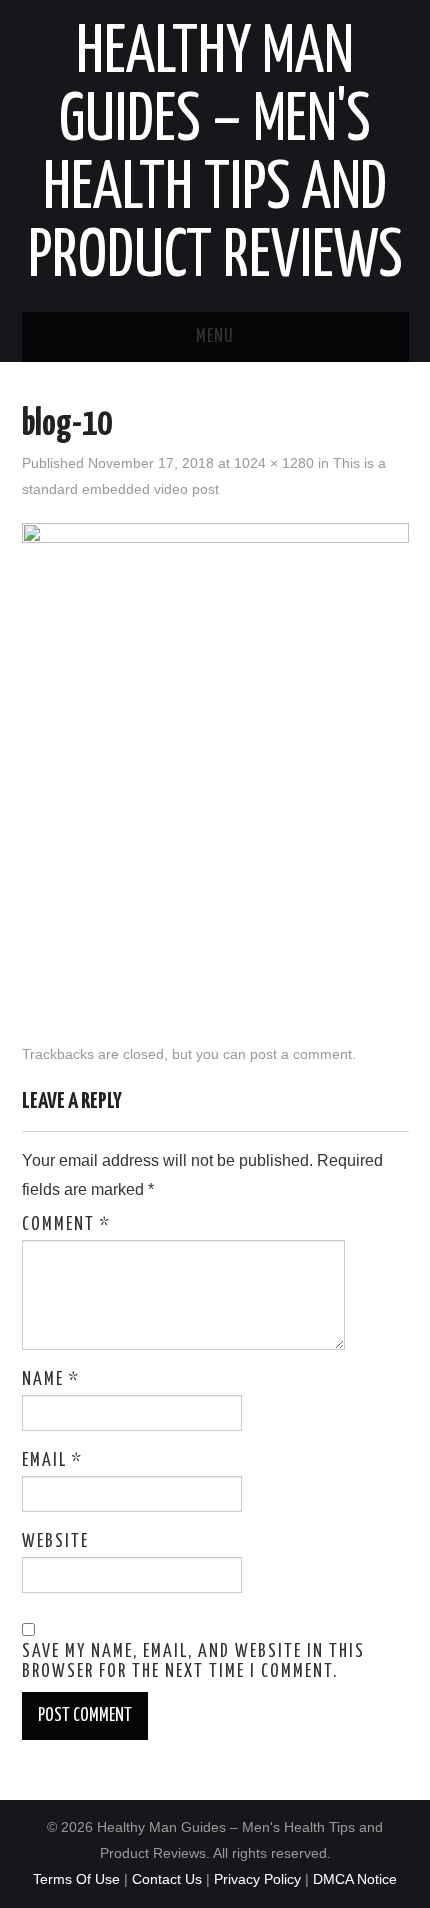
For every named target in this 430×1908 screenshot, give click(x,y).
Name (51, 1380)
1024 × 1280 (274, 463)
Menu (215, 337)
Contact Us (167, 1879)
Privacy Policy (257, 1879)
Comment (66, 1225)
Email (52, 1461)
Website (55, 1542)
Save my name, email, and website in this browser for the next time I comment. (193, 1662)
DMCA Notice (355, 1879)
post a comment (301, 1054)
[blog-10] (215, 763)
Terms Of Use (76, 1879)
